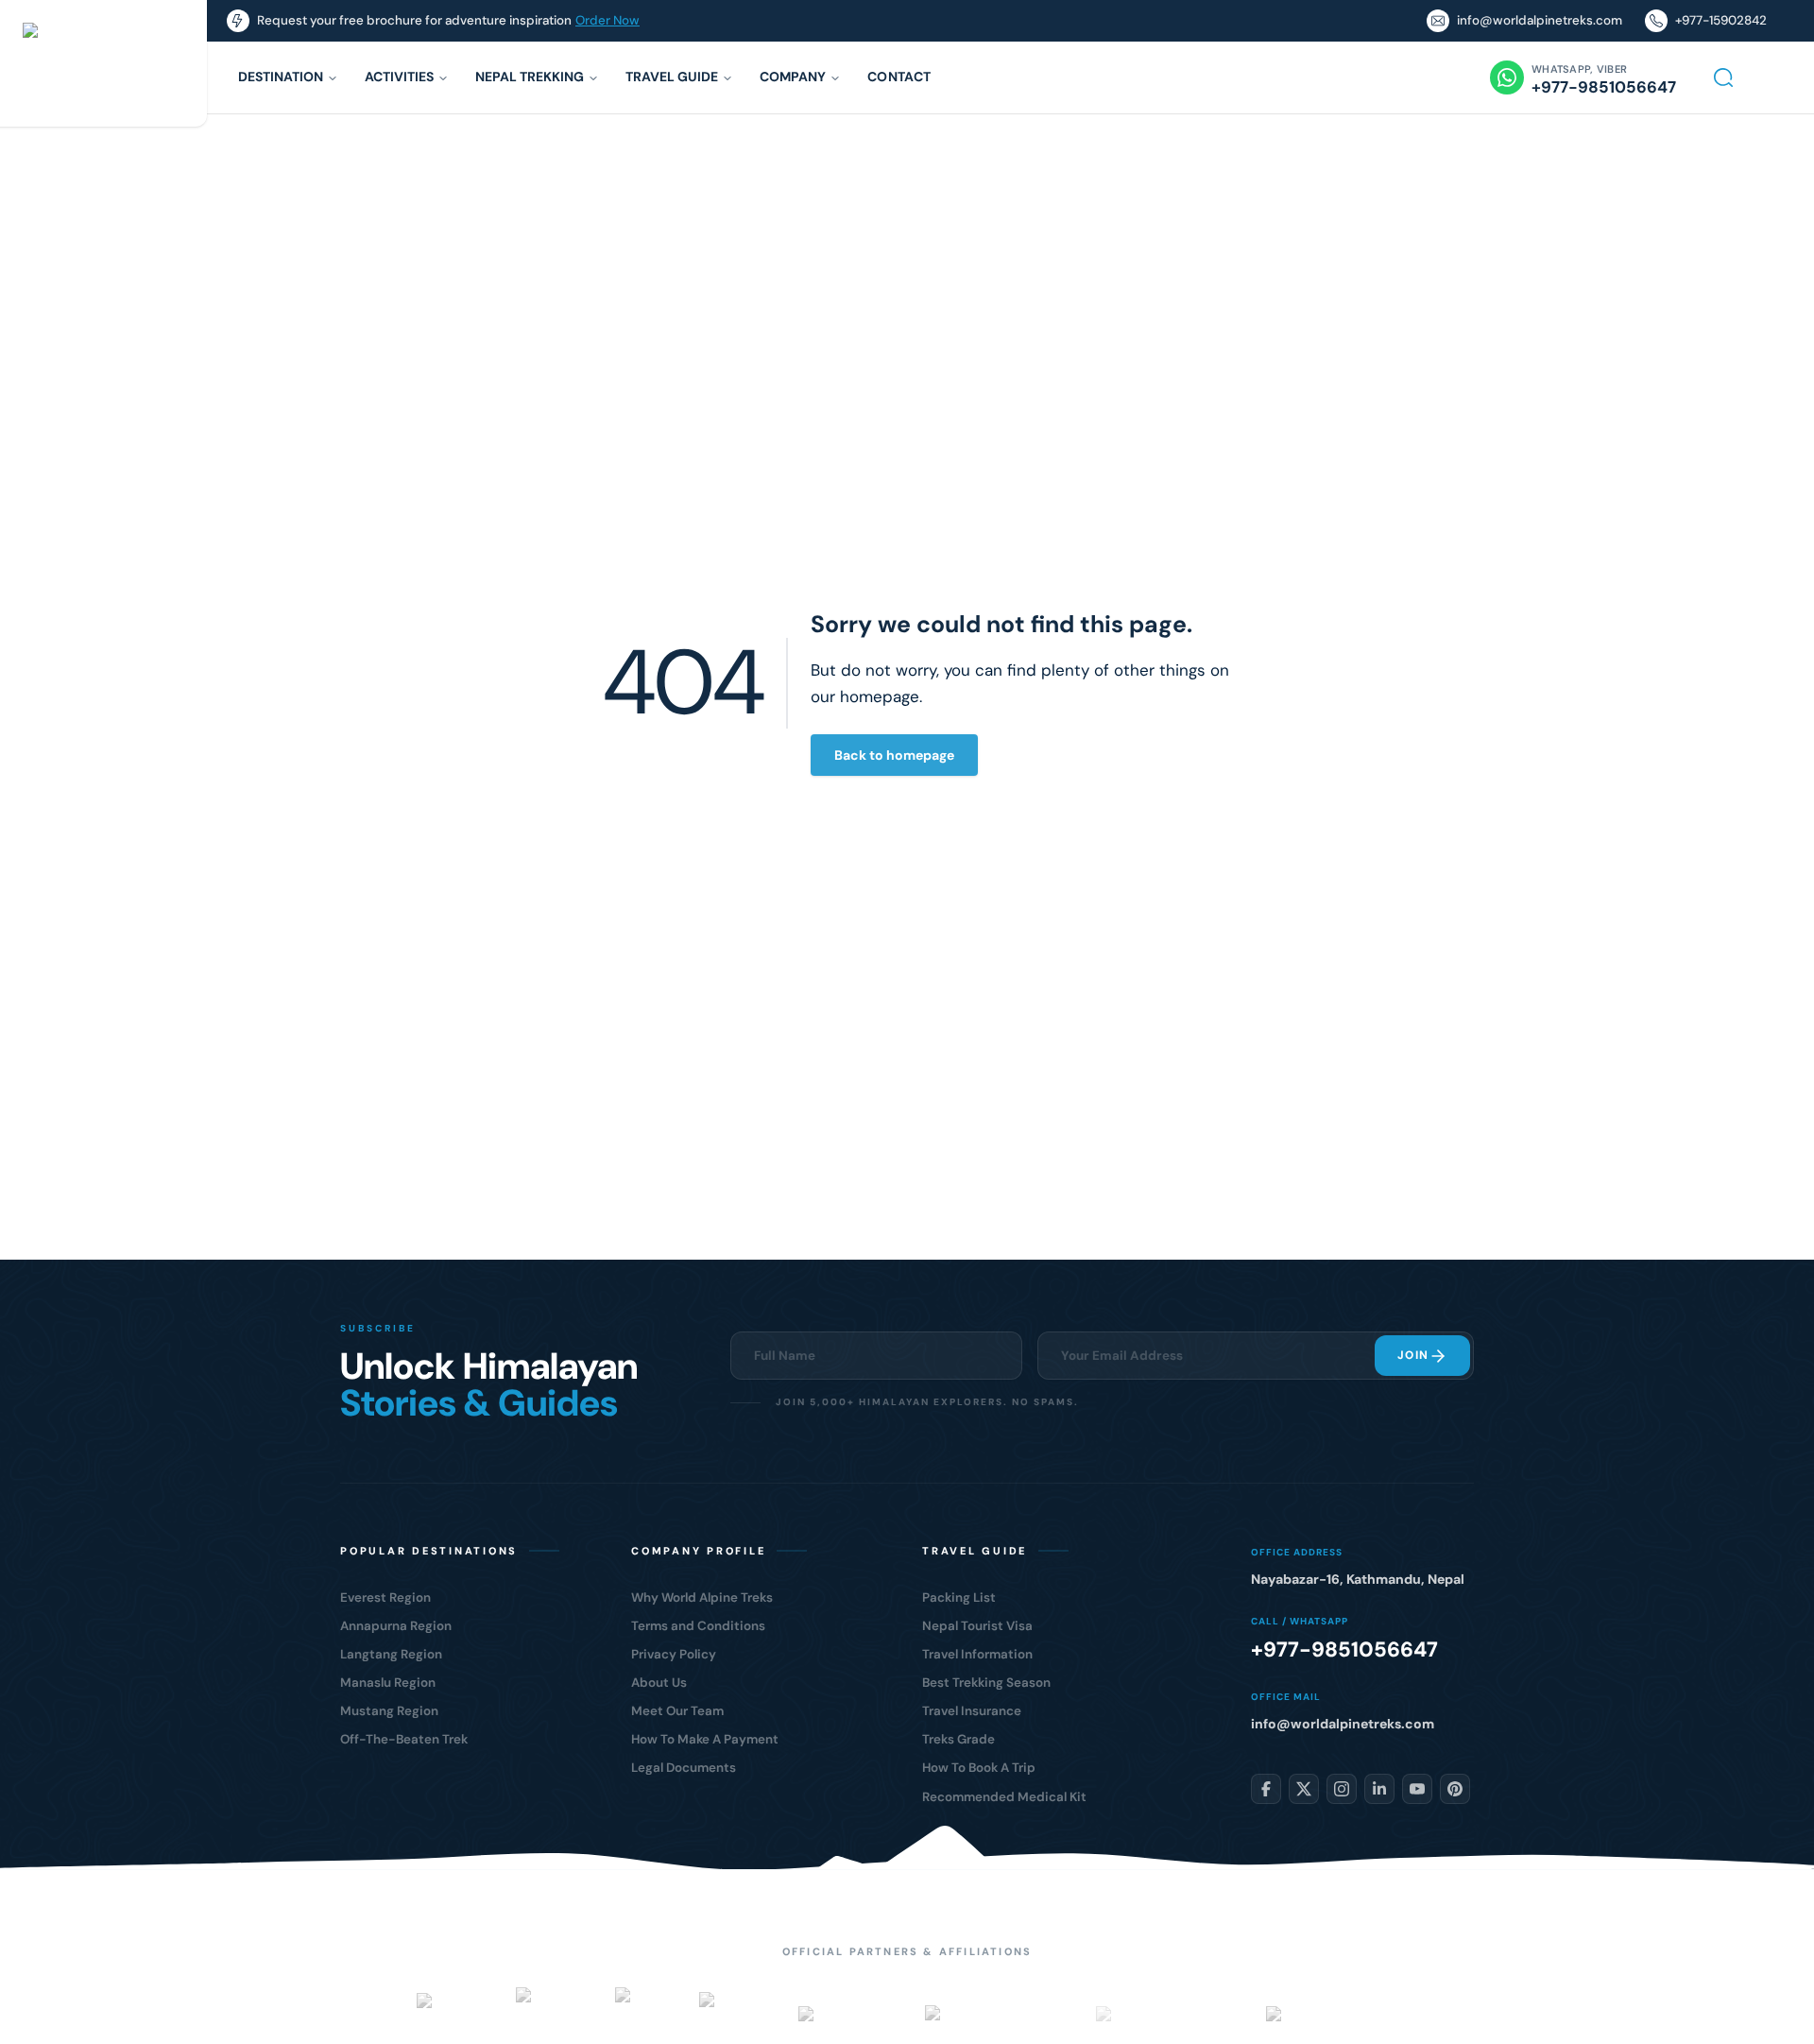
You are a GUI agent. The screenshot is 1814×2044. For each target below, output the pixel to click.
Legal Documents (684, 1768)
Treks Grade (958, 1739)
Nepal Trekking (530, 77)
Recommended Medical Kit (1004, 1797)
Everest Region (385, 1597)
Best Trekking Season (986, 1683)
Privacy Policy (674, 1654)
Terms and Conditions (698, 1626)
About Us (659, 1683)
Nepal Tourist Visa (977, 1626)
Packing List (959, 1597)
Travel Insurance (972, 1711)
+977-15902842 (1721, 20)
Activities (399, 77)
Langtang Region (391, 1654)
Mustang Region (389, 1711)
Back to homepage (894, 755)
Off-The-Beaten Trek (404, 1739)
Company (793, 77)
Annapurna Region (396, 1626)
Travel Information (977, 1654)
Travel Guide (672, 77)
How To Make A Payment (705, 1739)
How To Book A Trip (979, 1768)
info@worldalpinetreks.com (1540, 20)
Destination (281, 77)
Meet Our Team (677, 1711)
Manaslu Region (388, 1683)
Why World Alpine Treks (702, 1597)
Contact (899, 77)
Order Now (608, 20)
